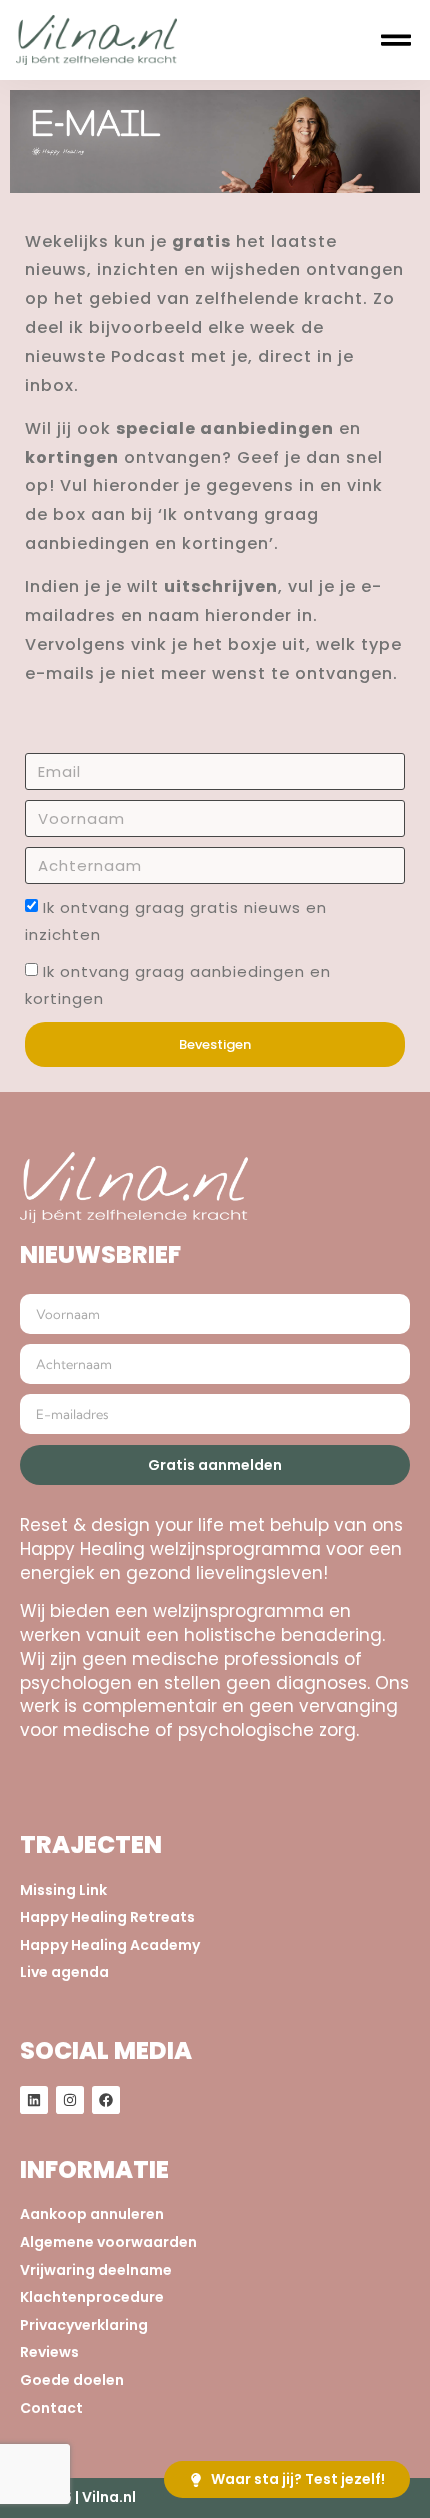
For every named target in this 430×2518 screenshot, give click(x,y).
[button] (396, 40)
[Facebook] (106, 2100)
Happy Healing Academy (110, 1945)
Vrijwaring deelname (96, 2270)
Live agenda (64, 1972)
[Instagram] (70, 2100)
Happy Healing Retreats (107, 1917)
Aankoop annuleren (92, 2214)
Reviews (49, 2352)
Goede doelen (72, 2380)
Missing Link (63, 1890)
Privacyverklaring (84, 2325)
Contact (51, 2408)
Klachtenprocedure (92, 2297)
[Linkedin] (34, 2100)
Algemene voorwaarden (108, 2242)
